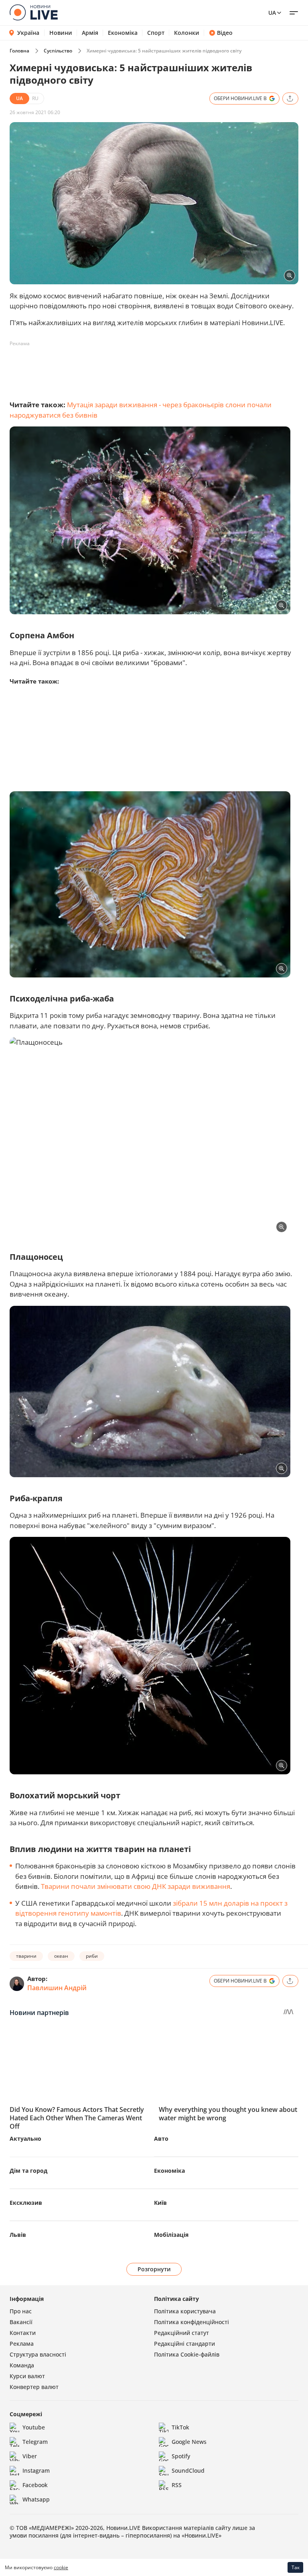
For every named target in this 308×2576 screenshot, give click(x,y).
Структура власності (38, 2354)
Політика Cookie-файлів (187, 2354)
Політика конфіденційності (191, 2322)
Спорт (156, 33)
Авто (161, 2139)
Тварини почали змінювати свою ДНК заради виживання (136, 1886)
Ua (272, 13)
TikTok (180, 2427)
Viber (30, 2456)
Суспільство (58, 51)
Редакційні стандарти (184, 2344)
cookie (61, 2567)
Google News (189, 2442)
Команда (22, 2365)
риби (92, 1956)
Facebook (35, 2485)
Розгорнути (154, 2269)
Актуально (25, 2139)
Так (296, 2567)
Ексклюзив (26, 2203)
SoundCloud (188, 2470)
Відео (225, 33)
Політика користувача (185, 2311)
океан (61, 1956)
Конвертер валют (34, 2387)
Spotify (181, 2456)
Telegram (35, 2442)
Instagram (36, 2470)
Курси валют (27, 2376)
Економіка (123, 33)
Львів (18, 2235)
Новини (61, 33)
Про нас (21, 2311)
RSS (177, 2485)
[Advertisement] (156, 368)
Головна (19, 51)
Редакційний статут (181, 2333)
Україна (28, 33)
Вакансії (21, 2322)
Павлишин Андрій (57, 1988)
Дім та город (28, 2171)
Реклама (22, 2344)
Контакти (23, 2333)
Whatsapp (36, 2499)
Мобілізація (171, 2235)
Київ (160, 2203)
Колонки (187, 33)
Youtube (34, 2427)
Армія (90, 33)
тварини (26, 1956)
